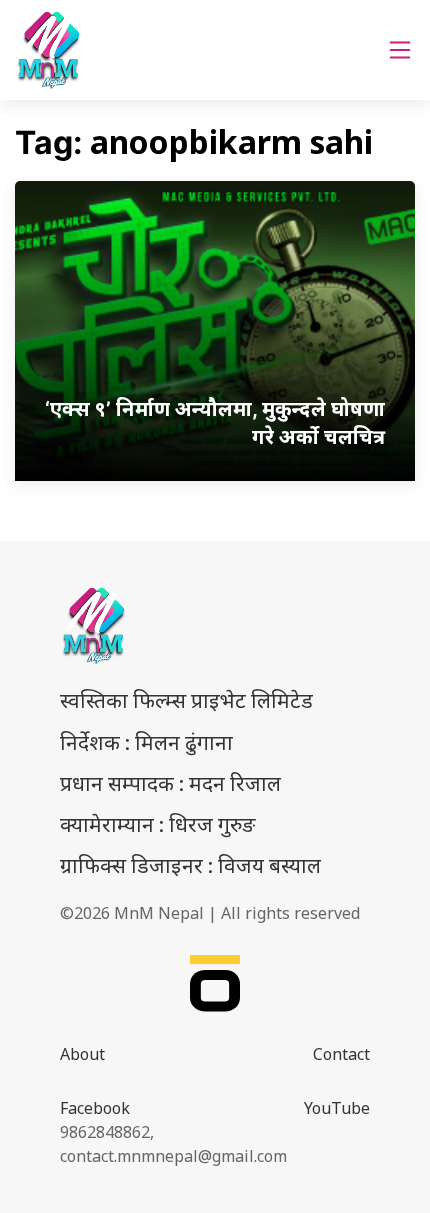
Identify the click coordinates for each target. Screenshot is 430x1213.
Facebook (95, 1108)
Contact (341, 1054)
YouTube (337, 1108)
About (82, 1054)
